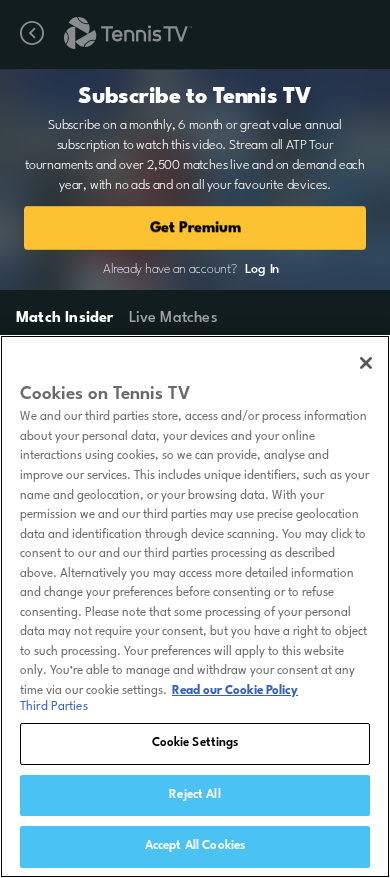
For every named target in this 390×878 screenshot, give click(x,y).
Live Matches (172, 318)
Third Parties (54, 707)
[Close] (366, 363)
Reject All (194, 795)
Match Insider (65, 318)
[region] (195, 606)
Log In (262, 269)
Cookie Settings (195, 743)
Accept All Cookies (195, 846)
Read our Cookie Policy (235, 691)
